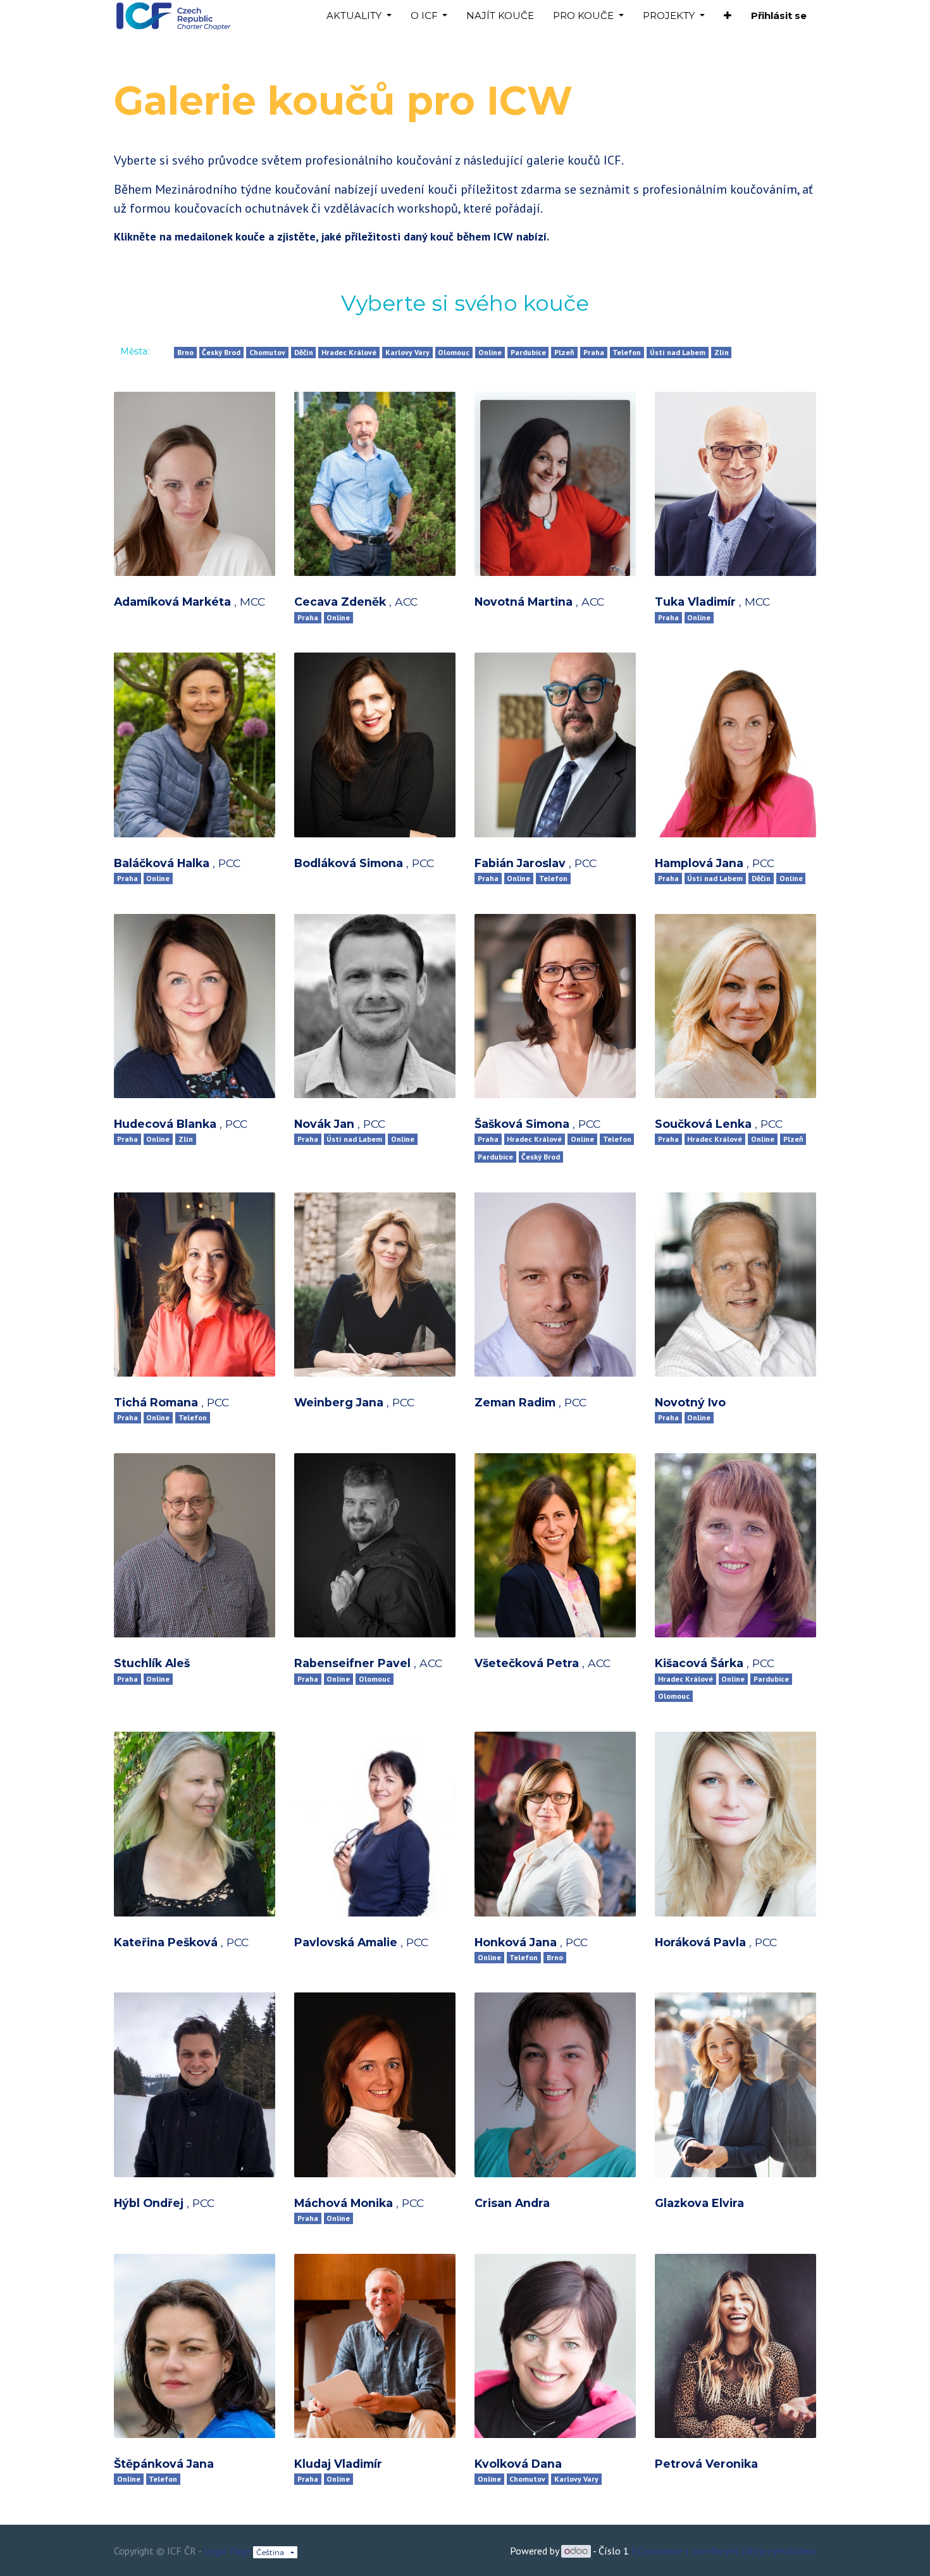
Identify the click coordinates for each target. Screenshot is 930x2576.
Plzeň (564, 352)
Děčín (304, 352)
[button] (728, 16)
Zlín (722, 352)
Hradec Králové (349, 352)
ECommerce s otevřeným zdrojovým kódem (724, 2551)
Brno (185, 352)
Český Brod (221, 352)
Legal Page (227, 2551)
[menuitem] (500, 16)
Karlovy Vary (407, 352)
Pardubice (528, 352)
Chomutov (267, 352)
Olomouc (454, 352)
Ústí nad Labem (678, 352)
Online (490, 352)
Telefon (627, 352)
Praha (594, 352)
